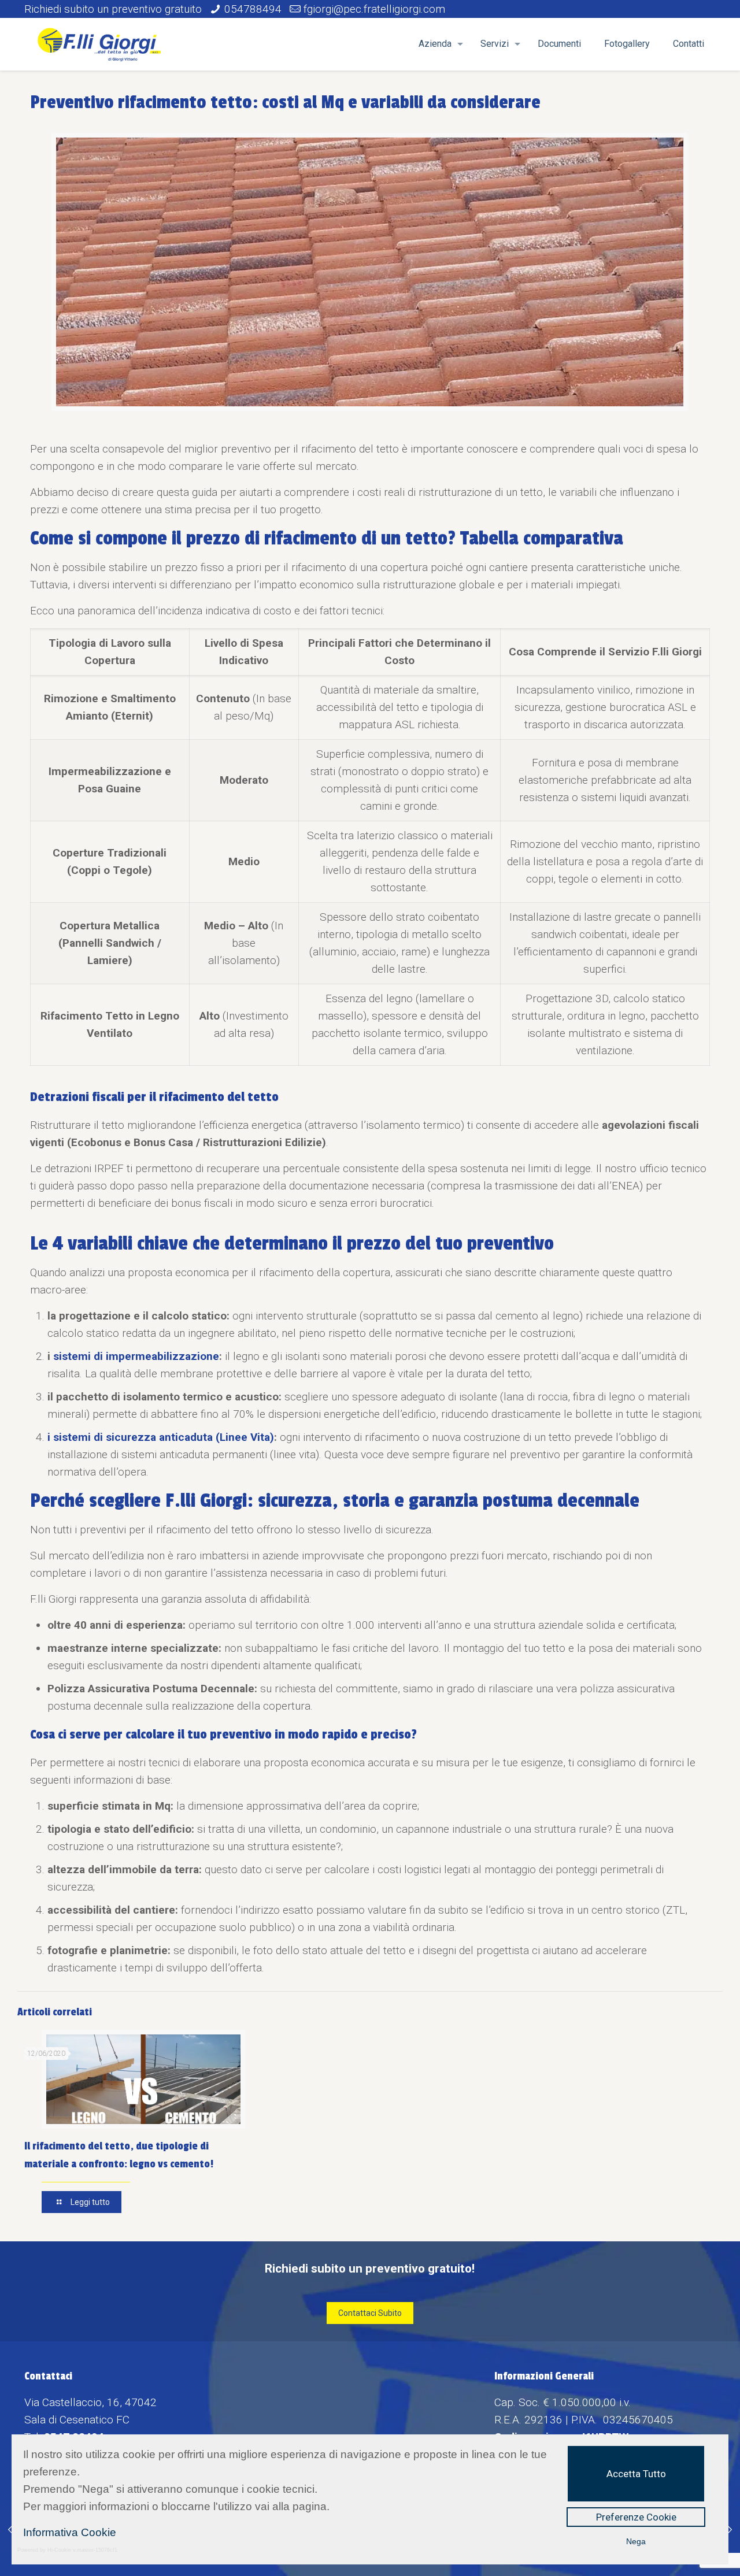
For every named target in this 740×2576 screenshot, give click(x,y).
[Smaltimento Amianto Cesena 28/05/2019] (730, 2530)
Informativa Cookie (70, 2532)
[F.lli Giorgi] (99, 44)
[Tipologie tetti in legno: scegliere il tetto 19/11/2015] (10, 2530)
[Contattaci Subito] (370, 2312)
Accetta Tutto (636, 2474)
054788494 (253, 9)
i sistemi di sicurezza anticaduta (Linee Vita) (161, 1437)
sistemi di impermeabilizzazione (136, 1356)
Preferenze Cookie (636, 2517)
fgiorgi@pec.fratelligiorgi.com (374, 9)
